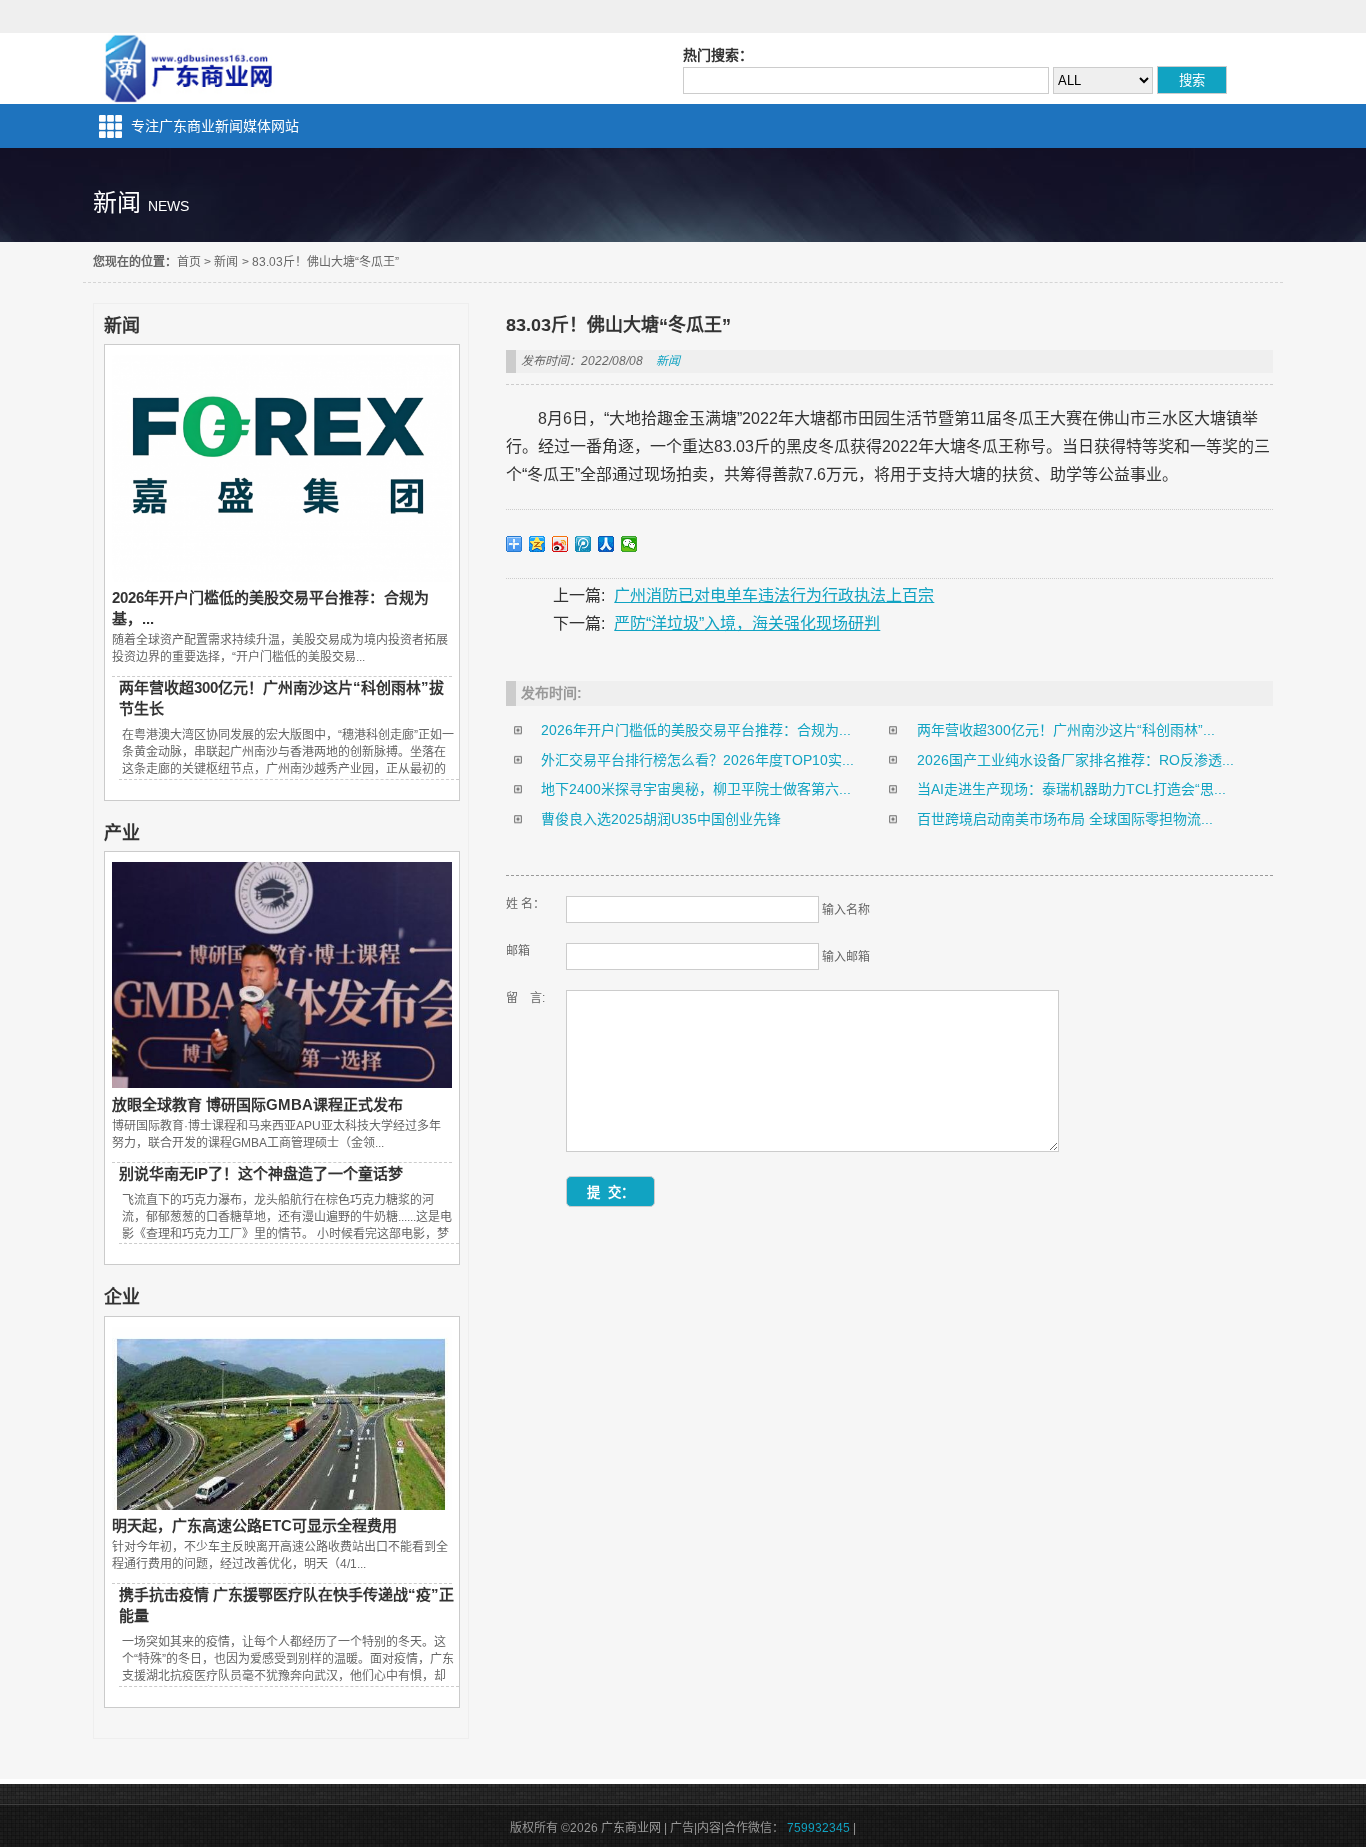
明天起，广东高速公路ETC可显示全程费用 (254, 1525)
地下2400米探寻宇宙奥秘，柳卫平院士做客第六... (696, 789)
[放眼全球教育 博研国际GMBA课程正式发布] (282, 1083)
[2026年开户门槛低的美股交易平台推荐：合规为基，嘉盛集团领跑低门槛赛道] (282, 577)
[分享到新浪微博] (560, 544)
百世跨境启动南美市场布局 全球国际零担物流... (1065, 819)
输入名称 (846, 910)
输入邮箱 (846, 957)
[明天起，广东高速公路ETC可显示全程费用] (282, 1505)
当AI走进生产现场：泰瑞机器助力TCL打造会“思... (1071, 789)
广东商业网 (187, 68)
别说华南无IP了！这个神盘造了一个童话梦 (261, 1173)
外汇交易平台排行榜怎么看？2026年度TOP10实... (697, 760)
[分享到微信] (629, 544)
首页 (189, 262)
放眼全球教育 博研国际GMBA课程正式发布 (257, 1104)
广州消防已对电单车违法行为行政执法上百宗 (774, 595)
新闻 (226, 262)
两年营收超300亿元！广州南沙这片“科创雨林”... (1066, 730)
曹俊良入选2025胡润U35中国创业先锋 (661, 819)
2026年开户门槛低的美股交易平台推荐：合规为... (696, 730)
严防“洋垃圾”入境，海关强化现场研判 (747, 623)
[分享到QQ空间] (537, 544)
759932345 (818, 1828)
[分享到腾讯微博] (583, 544)
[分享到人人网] (606, 544)
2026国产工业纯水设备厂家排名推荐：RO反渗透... (1075, 760)
